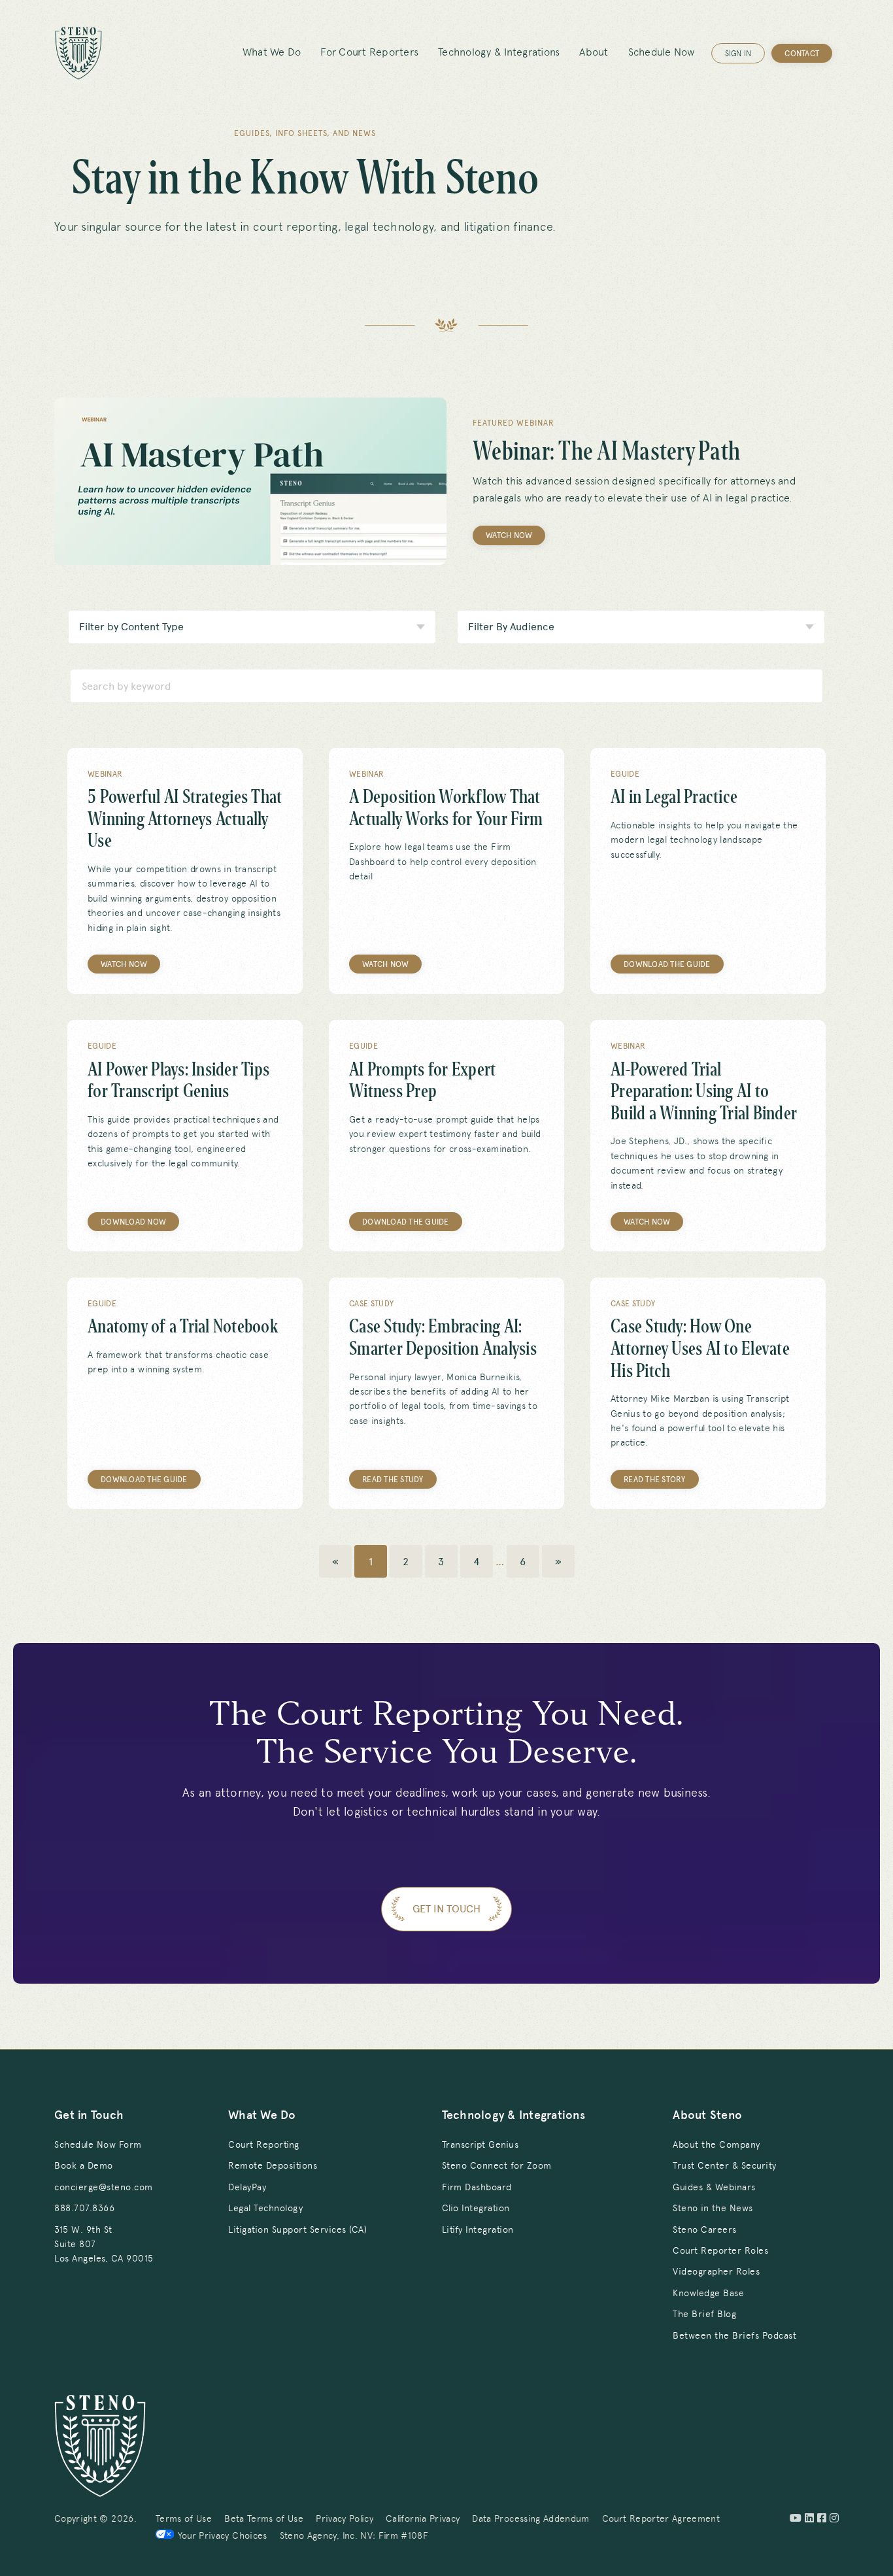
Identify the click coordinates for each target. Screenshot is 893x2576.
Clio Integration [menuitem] (476, 2208)
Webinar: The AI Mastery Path (606, 451)
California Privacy (423, 2518)
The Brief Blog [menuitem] (704, 2314)
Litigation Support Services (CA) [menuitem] (297, 2229)
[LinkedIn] (809, 2518)
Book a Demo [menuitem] (84, 2165)
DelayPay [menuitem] (247, 2187)
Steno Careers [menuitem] (705, 2229)
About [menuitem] (594, 52)
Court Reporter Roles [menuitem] (720, 2250)
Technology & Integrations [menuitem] (499, 52)
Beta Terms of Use (264, 2518)
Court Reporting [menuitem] (264, 2144)
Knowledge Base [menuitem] (708, 2293)
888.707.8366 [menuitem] (84, 2208)
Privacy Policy (345, 2518)
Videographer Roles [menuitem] (716, 2271)
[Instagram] (834, 2518)
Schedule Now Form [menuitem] (98, 2144)
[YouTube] (796, 2518)
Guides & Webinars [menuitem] (714, 2187)
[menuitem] (104, 2244)
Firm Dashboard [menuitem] (477, 2187)
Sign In (738, 54)
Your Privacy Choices (223, 2535)
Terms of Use (184, 2518)
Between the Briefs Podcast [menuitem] (734, 2335)
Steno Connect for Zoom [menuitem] (497, 2165)
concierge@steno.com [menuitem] (104, 2187)
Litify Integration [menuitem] (478, 2229)
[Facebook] (822, 2518)
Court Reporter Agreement (661, 2518)
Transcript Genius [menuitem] (480, 2144)
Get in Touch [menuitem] (89, 2115)
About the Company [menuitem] (716, 2144)
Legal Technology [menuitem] (265, 2208)
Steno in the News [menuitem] (713, 2208)
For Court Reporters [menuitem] (369, 52)
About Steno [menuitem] (707, 2115)
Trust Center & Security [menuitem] (725, 2165)
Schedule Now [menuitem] (662, 52)
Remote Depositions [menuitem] (273, 2165)
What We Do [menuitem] (272, 52)
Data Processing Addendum (531, 2518)
